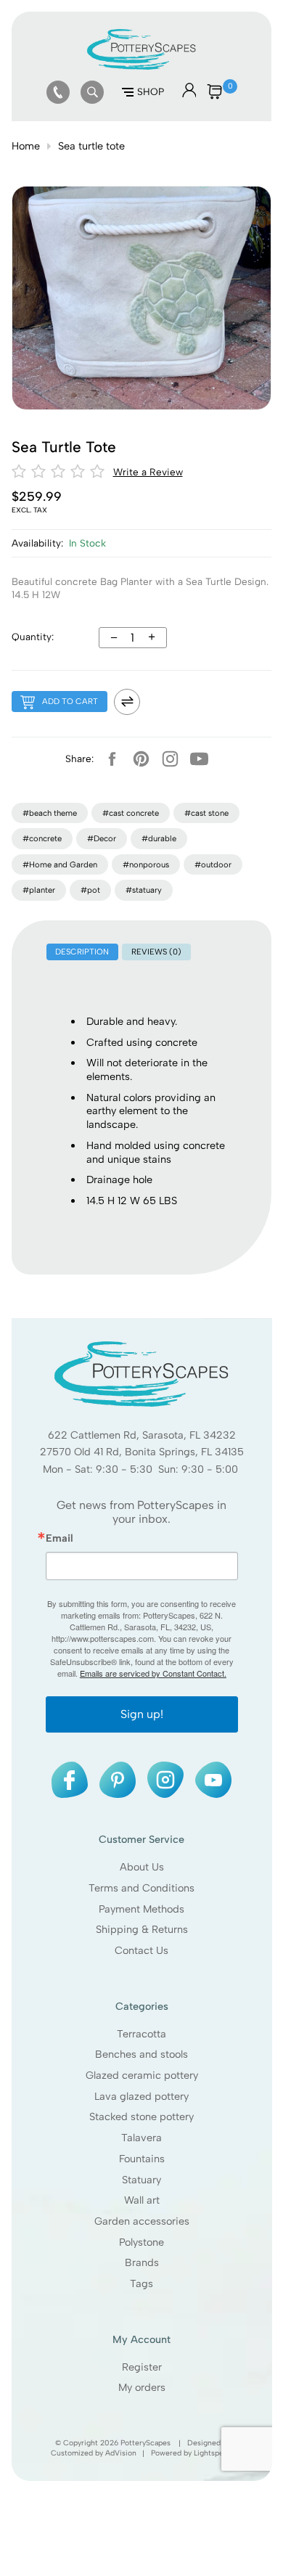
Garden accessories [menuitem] (141, 2221)
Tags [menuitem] (141, 2283)
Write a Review (148, 472)
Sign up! (141, 1714)
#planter (39, 890)
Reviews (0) (156, 952)
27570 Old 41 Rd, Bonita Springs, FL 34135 (141, 1452)
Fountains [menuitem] (141, 2159)
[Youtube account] (199, 759)
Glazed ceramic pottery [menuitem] (141, 2075)
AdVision (121, 2452)
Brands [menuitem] (141, 2262)
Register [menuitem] (141, 2366)
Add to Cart (70, 701)
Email (59, 1538)
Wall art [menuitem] (141, 2200)
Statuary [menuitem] (141, 2179)
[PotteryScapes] (141, 66)
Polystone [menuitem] (141, 2241)
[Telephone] (58, 92)
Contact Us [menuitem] (141, 1950)
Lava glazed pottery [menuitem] (141, 2095)
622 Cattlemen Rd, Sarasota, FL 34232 (141, 1434)
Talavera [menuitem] (141, 2138)
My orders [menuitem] (141, 2387)
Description (82, 952)
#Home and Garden (60, 864)
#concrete (42, 838)
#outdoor (213, 864)
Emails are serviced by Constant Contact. (152, 1673)
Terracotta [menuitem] (141, 2033)
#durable (159, 838)
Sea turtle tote (91, 146)
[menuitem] (58, 92)
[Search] (92, 92)
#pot (90, 890)
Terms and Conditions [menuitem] (141, 1888)
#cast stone (206, 813)
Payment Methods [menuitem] (141, 1908)
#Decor (102, 838)
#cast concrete (131, 813)
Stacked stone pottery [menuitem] (141, 2117)
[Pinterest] (141, 759)
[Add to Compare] (127, 702)
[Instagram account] (170, 759)
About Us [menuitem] (141, 1867)
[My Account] (189, 94)
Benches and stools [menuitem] (141, 2054)
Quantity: (33, 637)
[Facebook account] (112, 759)
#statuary (144, 890)
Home (26, 146)
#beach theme (50, 813)
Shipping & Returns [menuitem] (141, 1929)
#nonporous (146, 864)
